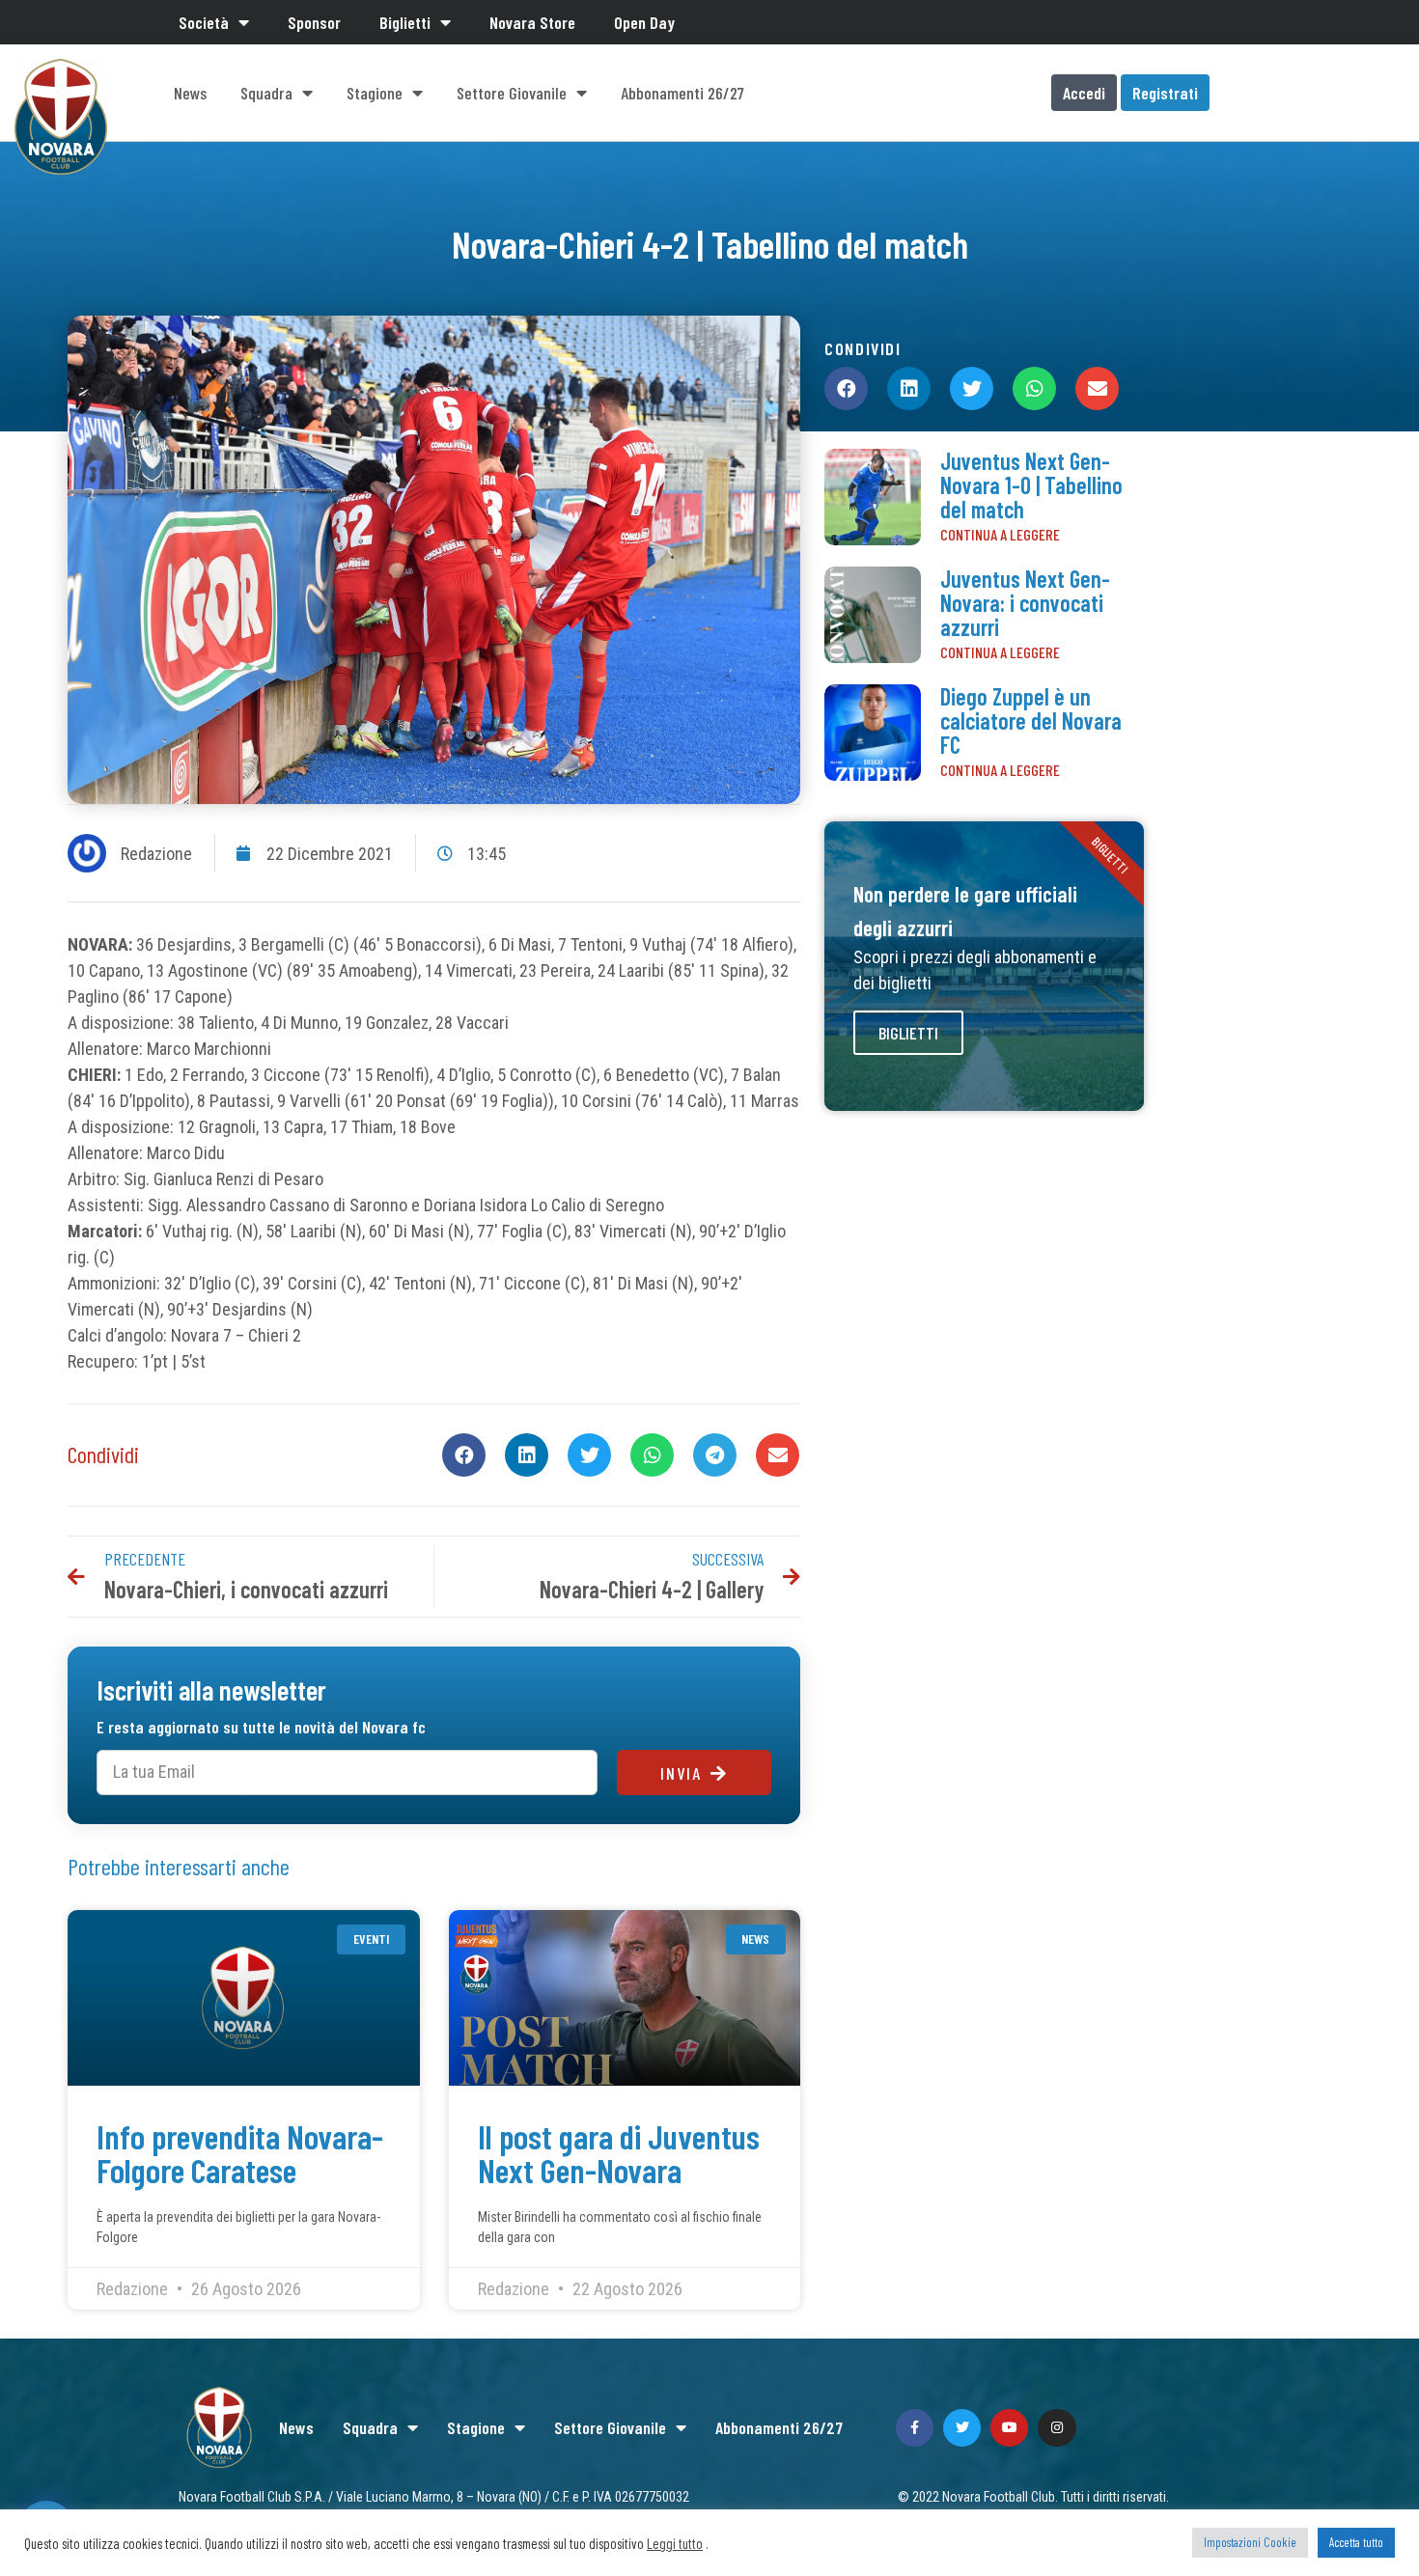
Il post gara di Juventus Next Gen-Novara (619, 2153)
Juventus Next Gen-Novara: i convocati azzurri (1025, 603)
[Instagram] (1057, 2428)
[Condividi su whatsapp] (652, 1455)
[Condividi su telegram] (715, 1455)
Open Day (644, 22)
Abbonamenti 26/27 (682, 93)
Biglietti (405, 22)
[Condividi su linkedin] (527, 1455)
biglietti (908, 1033)
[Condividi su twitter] (589, 1455)
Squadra (266, 93)
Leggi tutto (675, 2543)
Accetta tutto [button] (1356, 2542)
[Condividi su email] (778, 1455)
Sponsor (314, 22)
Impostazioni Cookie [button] (1250, 2542)
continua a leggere (1000, 534)
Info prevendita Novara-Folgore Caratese (240, 2153)
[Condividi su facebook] (464, 1455)
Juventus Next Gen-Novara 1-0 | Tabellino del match (1031, 485)
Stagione (375, 93)
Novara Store (532, 22)
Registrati (1165, 93)
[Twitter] (962, 2428)
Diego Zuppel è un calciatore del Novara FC (1031, 720)
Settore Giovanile (512, 93)
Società (204, 22)
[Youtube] (1009, 2428)
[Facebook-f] (915, 2428)
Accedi (1084, 93)
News (190, 93)
